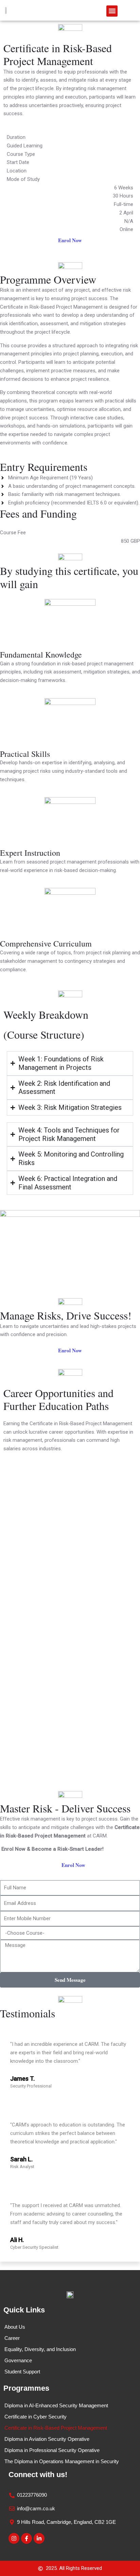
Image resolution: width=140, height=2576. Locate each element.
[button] (112, 11)
